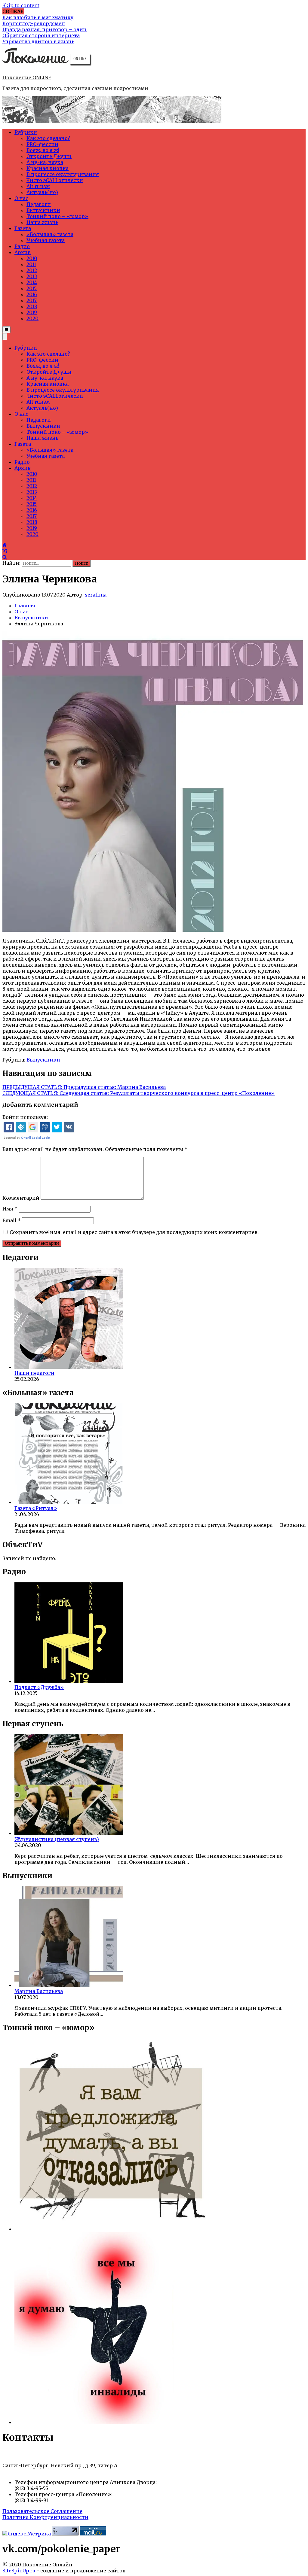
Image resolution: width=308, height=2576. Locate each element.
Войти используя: (25, 1117)
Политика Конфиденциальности (45, 2517)
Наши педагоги (34, 1373)
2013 (32, 276)
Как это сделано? (48, 138)
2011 (31, 264)
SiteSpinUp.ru (19, 2571)
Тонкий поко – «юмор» (57, 216)
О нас (21, 198)
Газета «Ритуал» (36, 1508)
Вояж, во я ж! (43, 150)
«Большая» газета (50, 234)
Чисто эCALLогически (55, 180)
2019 (32, 312)
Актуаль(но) (42, 192)
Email (12, 1220)
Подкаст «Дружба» (39, 1687)
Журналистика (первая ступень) (57, 1839)
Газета (23, 228)
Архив (23, 252)
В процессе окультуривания (63, 174)
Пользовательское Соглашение (42, 2511)
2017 (32, 300)
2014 (32, 282)
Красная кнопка (48, 168)
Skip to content (21, 5)
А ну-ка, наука (45, 162)
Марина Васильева (39, 1991)
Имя (10, 1209)
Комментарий (21, 1198)
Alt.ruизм (38, 186)
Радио (22, 246)
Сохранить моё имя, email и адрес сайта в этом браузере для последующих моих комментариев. (134, 1232)
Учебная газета (46, 240)
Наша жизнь (42, 222)
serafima (96, 595)
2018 (32, 306)
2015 (32, 288)
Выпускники (43, 210)
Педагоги (39, 204)
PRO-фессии (42, 144)
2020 (32, 318)
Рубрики (26, 132)
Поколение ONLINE (27, 77)
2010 (32, 258)
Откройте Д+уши (49, 156)
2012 (32, 270)
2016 (32, 294)
